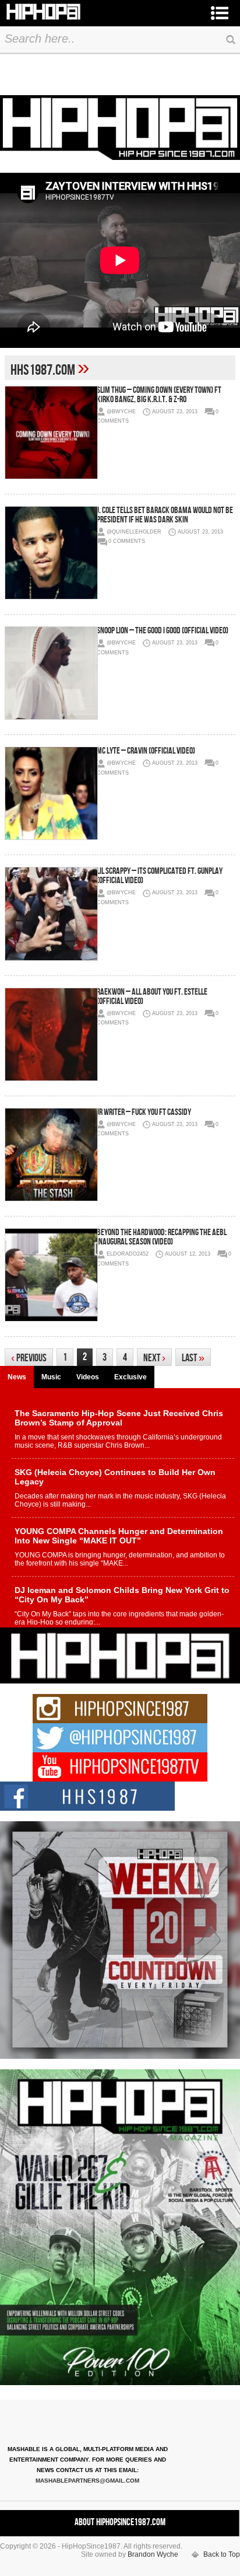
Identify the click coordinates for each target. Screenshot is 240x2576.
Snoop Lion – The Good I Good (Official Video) (163, 631)
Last (193, 1358)
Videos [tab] (88, 1377)
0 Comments (127, 541)
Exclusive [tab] (130, 1377)
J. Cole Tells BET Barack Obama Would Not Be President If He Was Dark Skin (165, 515)
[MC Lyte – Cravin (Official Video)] (51, 793)
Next (154, 1358)
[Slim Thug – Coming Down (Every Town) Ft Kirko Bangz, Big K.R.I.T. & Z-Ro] (51, 433)
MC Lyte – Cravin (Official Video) (146, 751)
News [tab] (17, 1377)
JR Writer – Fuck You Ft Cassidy (144, 1112)
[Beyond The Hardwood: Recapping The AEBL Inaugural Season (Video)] (51, 1275)
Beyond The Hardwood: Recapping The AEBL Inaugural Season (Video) (162, 1237)
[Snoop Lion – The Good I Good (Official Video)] (51, 673)
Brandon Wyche (153, 2554)
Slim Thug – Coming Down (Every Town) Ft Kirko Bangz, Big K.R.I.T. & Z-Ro (159, 395)
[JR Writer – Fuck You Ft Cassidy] (51, 1155)
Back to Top (222, 2554)
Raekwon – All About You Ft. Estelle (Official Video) (152, 997)
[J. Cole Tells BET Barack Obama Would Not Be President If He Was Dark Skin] (51, 553)
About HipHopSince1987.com (120, 2522)
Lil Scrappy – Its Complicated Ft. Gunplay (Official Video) (160, 876)
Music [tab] (51, 1377)
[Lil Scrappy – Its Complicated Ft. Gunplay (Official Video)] (51, 914)
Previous (29, 1358)
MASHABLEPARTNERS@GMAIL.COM (87, 2481)
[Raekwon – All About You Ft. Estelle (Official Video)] (51, 1034)
